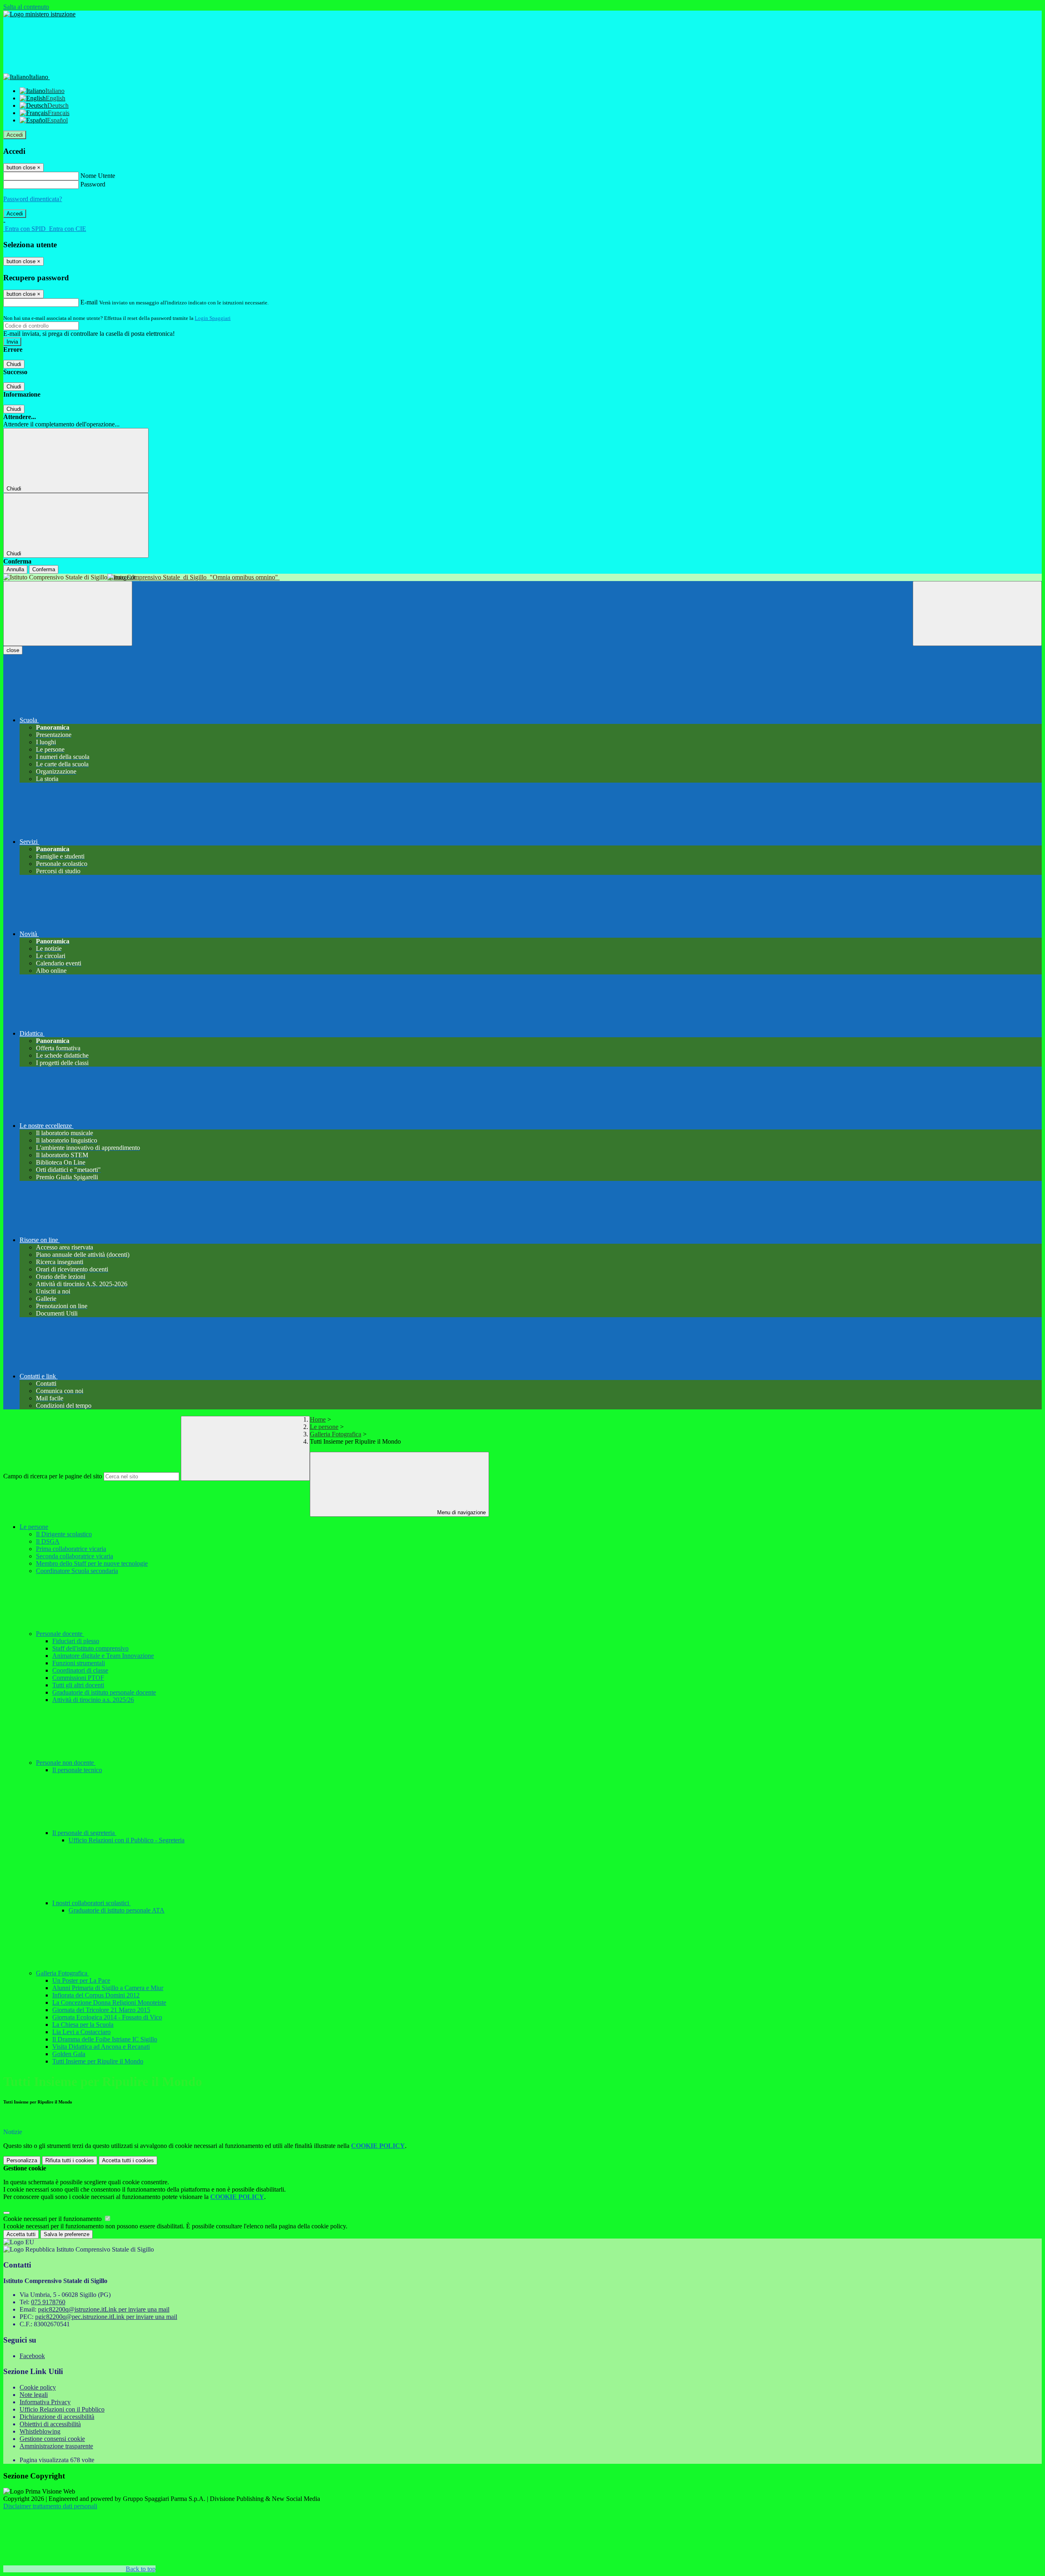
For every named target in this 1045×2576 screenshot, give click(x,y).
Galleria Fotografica (336, 1434)
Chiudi (14, 364)
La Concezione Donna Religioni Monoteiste (109, 2002)
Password (93, 184)
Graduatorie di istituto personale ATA (117, 1910)
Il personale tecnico (77, 1770)
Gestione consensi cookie (52, 2439)
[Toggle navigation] (68, 613)
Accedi (15, 135)
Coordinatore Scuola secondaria (77, 1571)
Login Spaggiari (213, 318)
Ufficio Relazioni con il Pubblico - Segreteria (127, 1840)
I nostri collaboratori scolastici (91, 1903)
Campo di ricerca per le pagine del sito (53, 1476)
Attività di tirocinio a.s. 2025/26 (93, 1700)
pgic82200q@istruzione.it (104, 2309)
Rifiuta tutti (70, 2160)
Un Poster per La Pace (81, 1980)
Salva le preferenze (67, 2234)
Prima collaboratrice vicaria (71, 1549)
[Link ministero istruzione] (39, 14)
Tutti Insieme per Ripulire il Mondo (98, 2061)
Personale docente (60, 1634)
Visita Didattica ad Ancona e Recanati (101, 2047)
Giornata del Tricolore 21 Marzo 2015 (101, 2010)
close (13, 650)
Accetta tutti (128, 2160)
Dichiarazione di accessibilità (57, 2417)
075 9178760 (48, 2302)
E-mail (89, 302)
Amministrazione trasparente (56, 2446)
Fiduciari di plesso (76, 1641)
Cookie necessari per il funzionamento (53, 2219)
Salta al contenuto (26, 7)
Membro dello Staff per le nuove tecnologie (92, 1563)
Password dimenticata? (33, 199)
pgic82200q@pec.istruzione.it (106, 2317)
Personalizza (22, 2160)
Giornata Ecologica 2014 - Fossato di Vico (107, 2017)
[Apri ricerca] (977, 613)
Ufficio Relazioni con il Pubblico (62, 2409)
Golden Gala (69, 2054)
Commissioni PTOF (78, 1678)
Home (318, 1419)
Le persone (324, 1427)
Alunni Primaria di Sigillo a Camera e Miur (108, 1988)
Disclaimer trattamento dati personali (50, 2506)
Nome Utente (98, 176)
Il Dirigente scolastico (64, 1534)
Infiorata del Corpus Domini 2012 (96, 1995)
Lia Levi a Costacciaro (81, 2032)
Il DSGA (48, 1541)
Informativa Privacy (45, 2402)
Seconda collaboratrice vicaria (74, 1556)
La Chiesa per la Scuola (83, 2025)
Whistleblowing (40, 2431)
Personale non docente (66, 1763)
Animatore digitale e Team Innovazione (103, 1656)
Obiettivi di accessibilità (50, 2424)
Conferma (44, 569)
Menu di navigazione (461, 1512)
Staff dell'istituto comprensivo (90, 1648)
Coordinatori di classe (80, 1670)
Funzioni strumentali (79, 1663)
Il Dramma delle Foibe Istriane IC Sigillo (105, 2039)
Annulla (15, 569)
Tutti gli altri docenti (78, 1685)
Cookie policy (38, 2387)
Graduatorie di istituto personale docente (104, 1692)
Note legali (34, 2395)
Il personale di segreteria (84, 1833)
